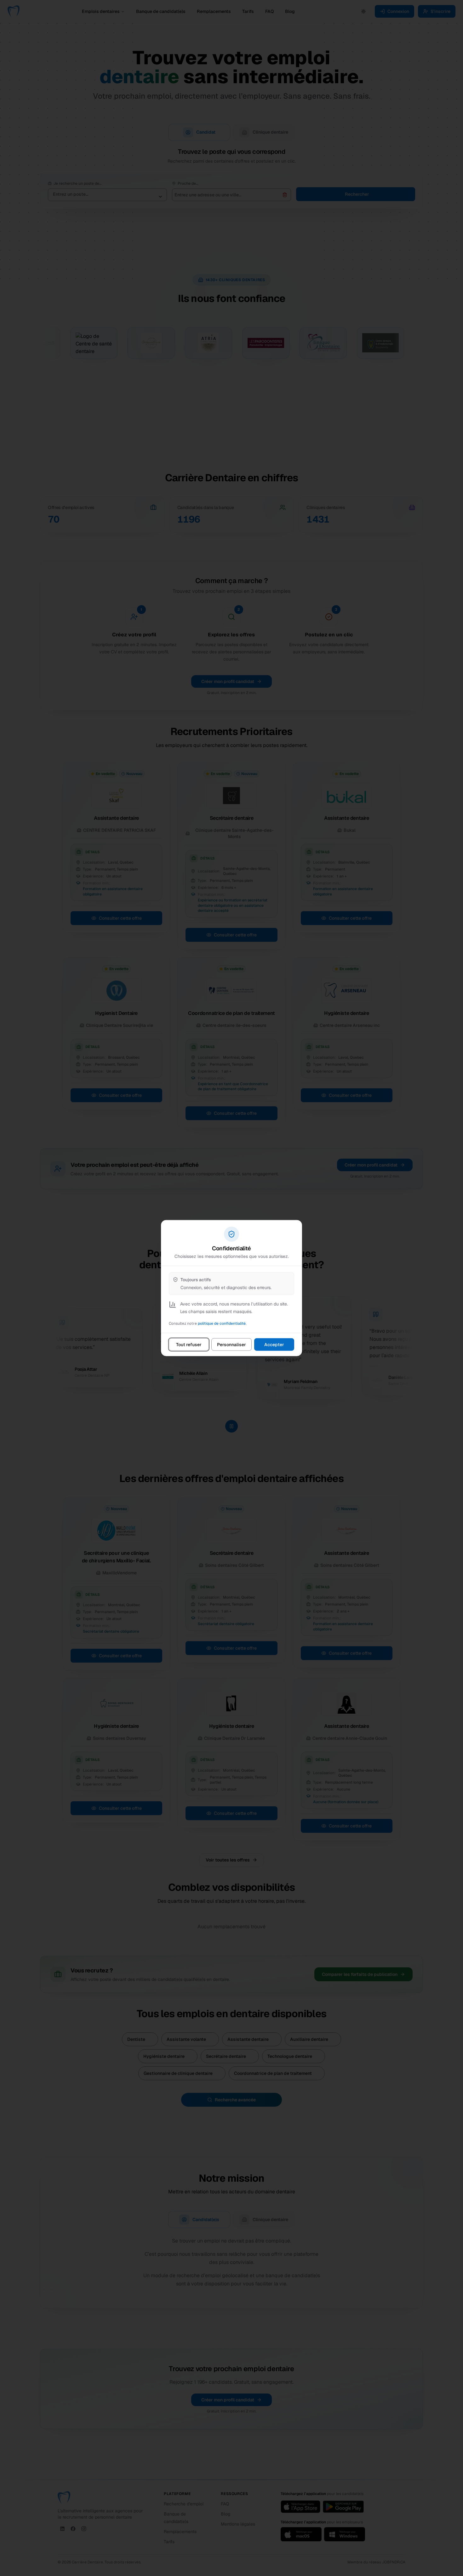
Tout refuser (189, 1345)
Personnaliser (231, 1345)
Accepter (274, 1345)
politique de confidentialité (222, 1323)
